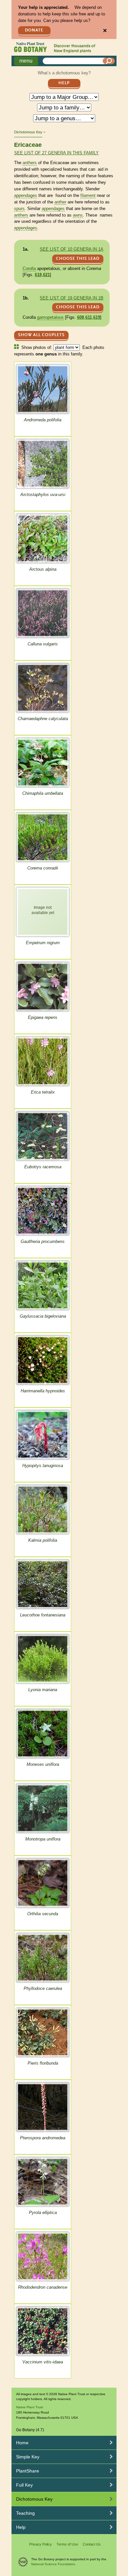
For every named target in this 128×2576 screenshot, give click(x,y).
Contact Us (92, 2544)
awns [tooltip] (78, 215)
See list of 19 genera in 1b (72, 298)
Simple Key (28, 2457)
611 (89, 317)
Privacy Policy (41, 2544)
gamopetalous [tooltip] (50, 317)
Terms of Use (67, 2544)
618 (38, 275)
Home (22, 2443)
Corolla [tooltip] (29, 268)
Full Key (24, 2485)
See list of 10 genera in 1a (72, 249)
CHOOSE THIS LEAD (78, 259)
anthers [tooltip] (30, 163)
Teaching (25, 2513)
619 (97, 317)
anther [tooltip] (60, 202)
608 (81, 317)
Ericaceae (28, 145)
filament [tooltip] (88, 195)
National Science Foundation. (54, 2564)
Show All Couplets (41, 335)
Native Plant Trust (30, 2407)
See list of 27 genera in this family (56, 153)
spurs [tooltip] (19, 209)
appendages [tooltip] (26, 195)
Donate (34, 30)
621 (46, 275)
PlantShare (28, 2471)
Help (64, 83)
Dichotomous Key (28, 132)
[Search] (109, 61)
